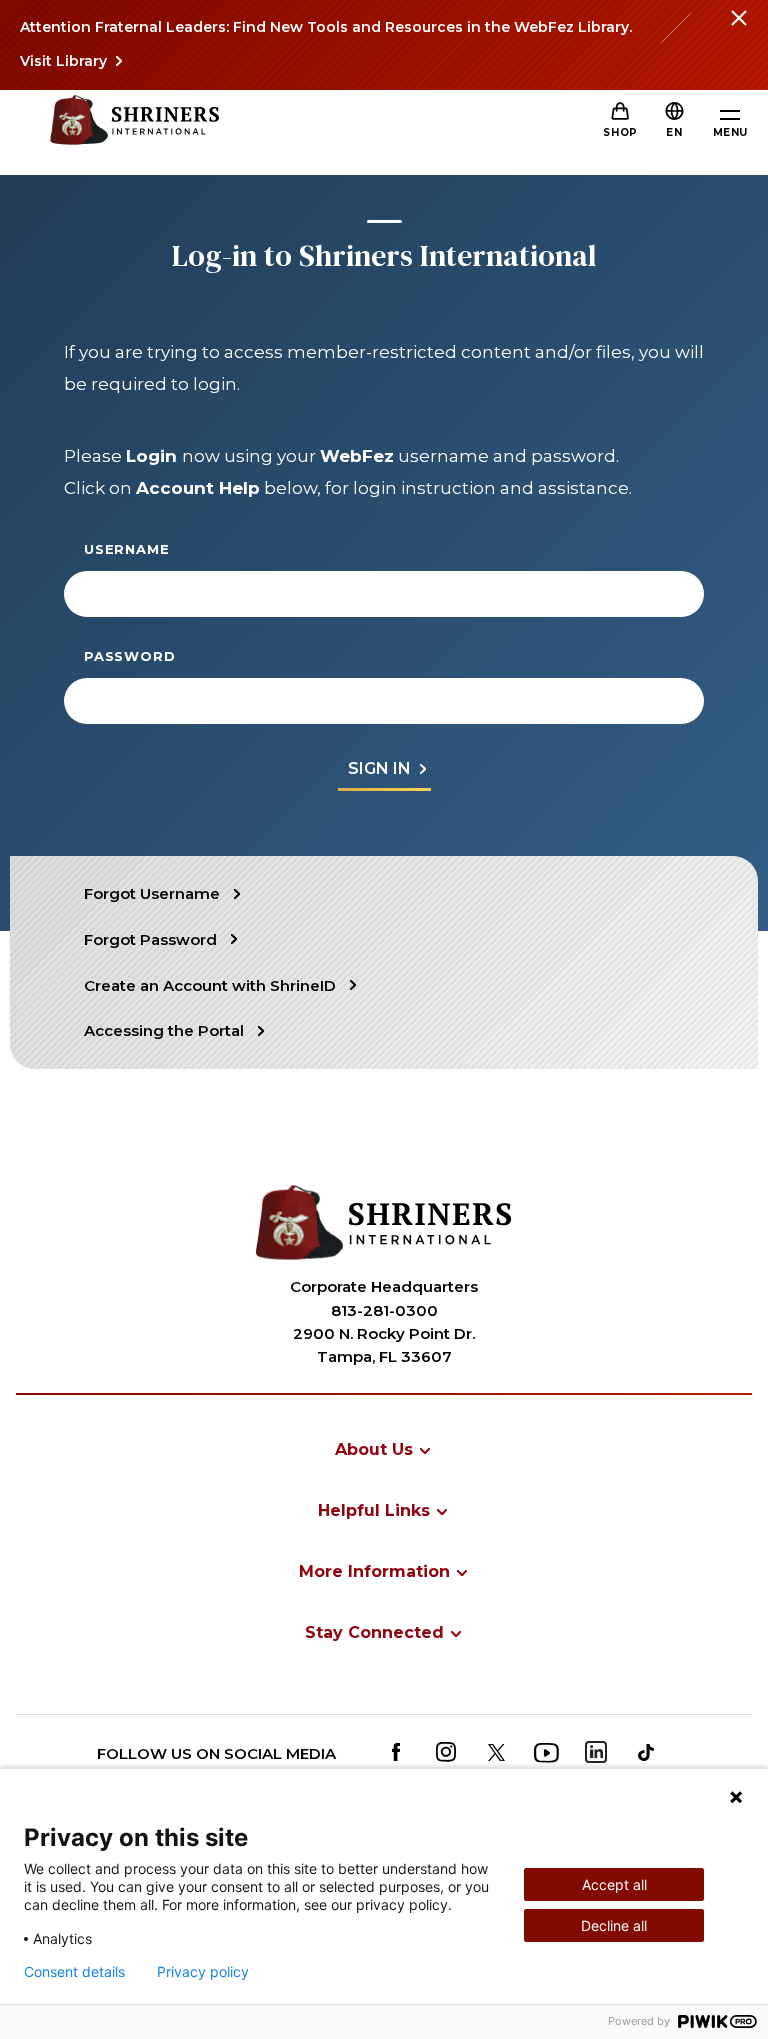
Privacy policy (203, 1972)
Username (126, 549)
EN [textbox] (674, 132)
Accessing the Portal (164, 1030)
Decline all (614, 1925)
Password (129, 656)
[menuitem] (384, 1449)
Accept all (614, 1884)
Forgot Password (150, 939)
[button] (674, 132)
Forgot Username (152, 893)
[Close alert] (738, 30)
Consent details (74, 1972)
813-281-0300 (384, 1310)
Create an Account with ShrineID (210, 985)
